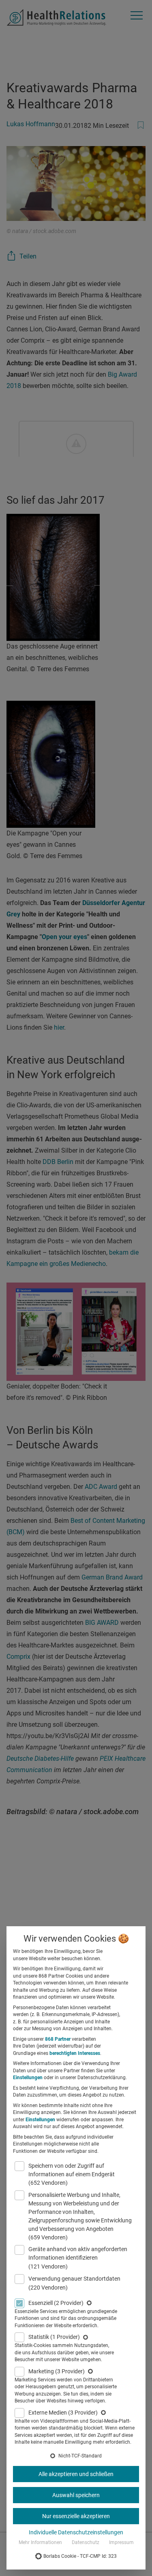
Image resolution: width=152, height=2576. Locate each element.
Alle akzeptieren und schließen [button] (76, 2474)
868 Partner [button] (58, 2039)
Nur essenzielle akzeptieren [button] (76, 2516)
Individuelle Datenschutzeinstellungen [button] (76, 2532)
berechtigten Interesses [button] (75, 2053)
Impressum (121, 2542)
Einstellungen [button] (28, 2078)
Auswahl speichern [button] (76, 2495)
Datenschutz (86, 2542)
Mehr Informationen (40, 2542)
